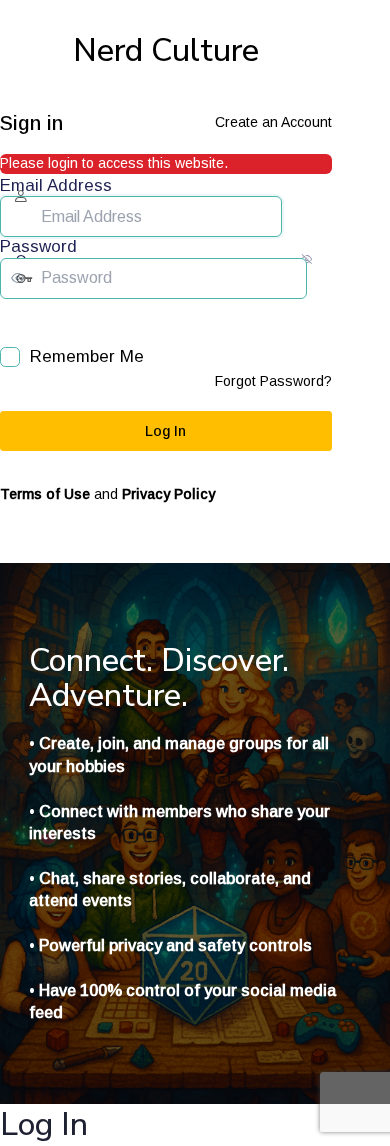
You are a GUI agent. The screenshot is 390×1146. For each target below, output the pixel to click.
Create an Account (273, 122)
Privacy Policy (168, 494)
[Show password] (14, 319)
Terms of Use (45, 494)
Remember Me (87, 356)
